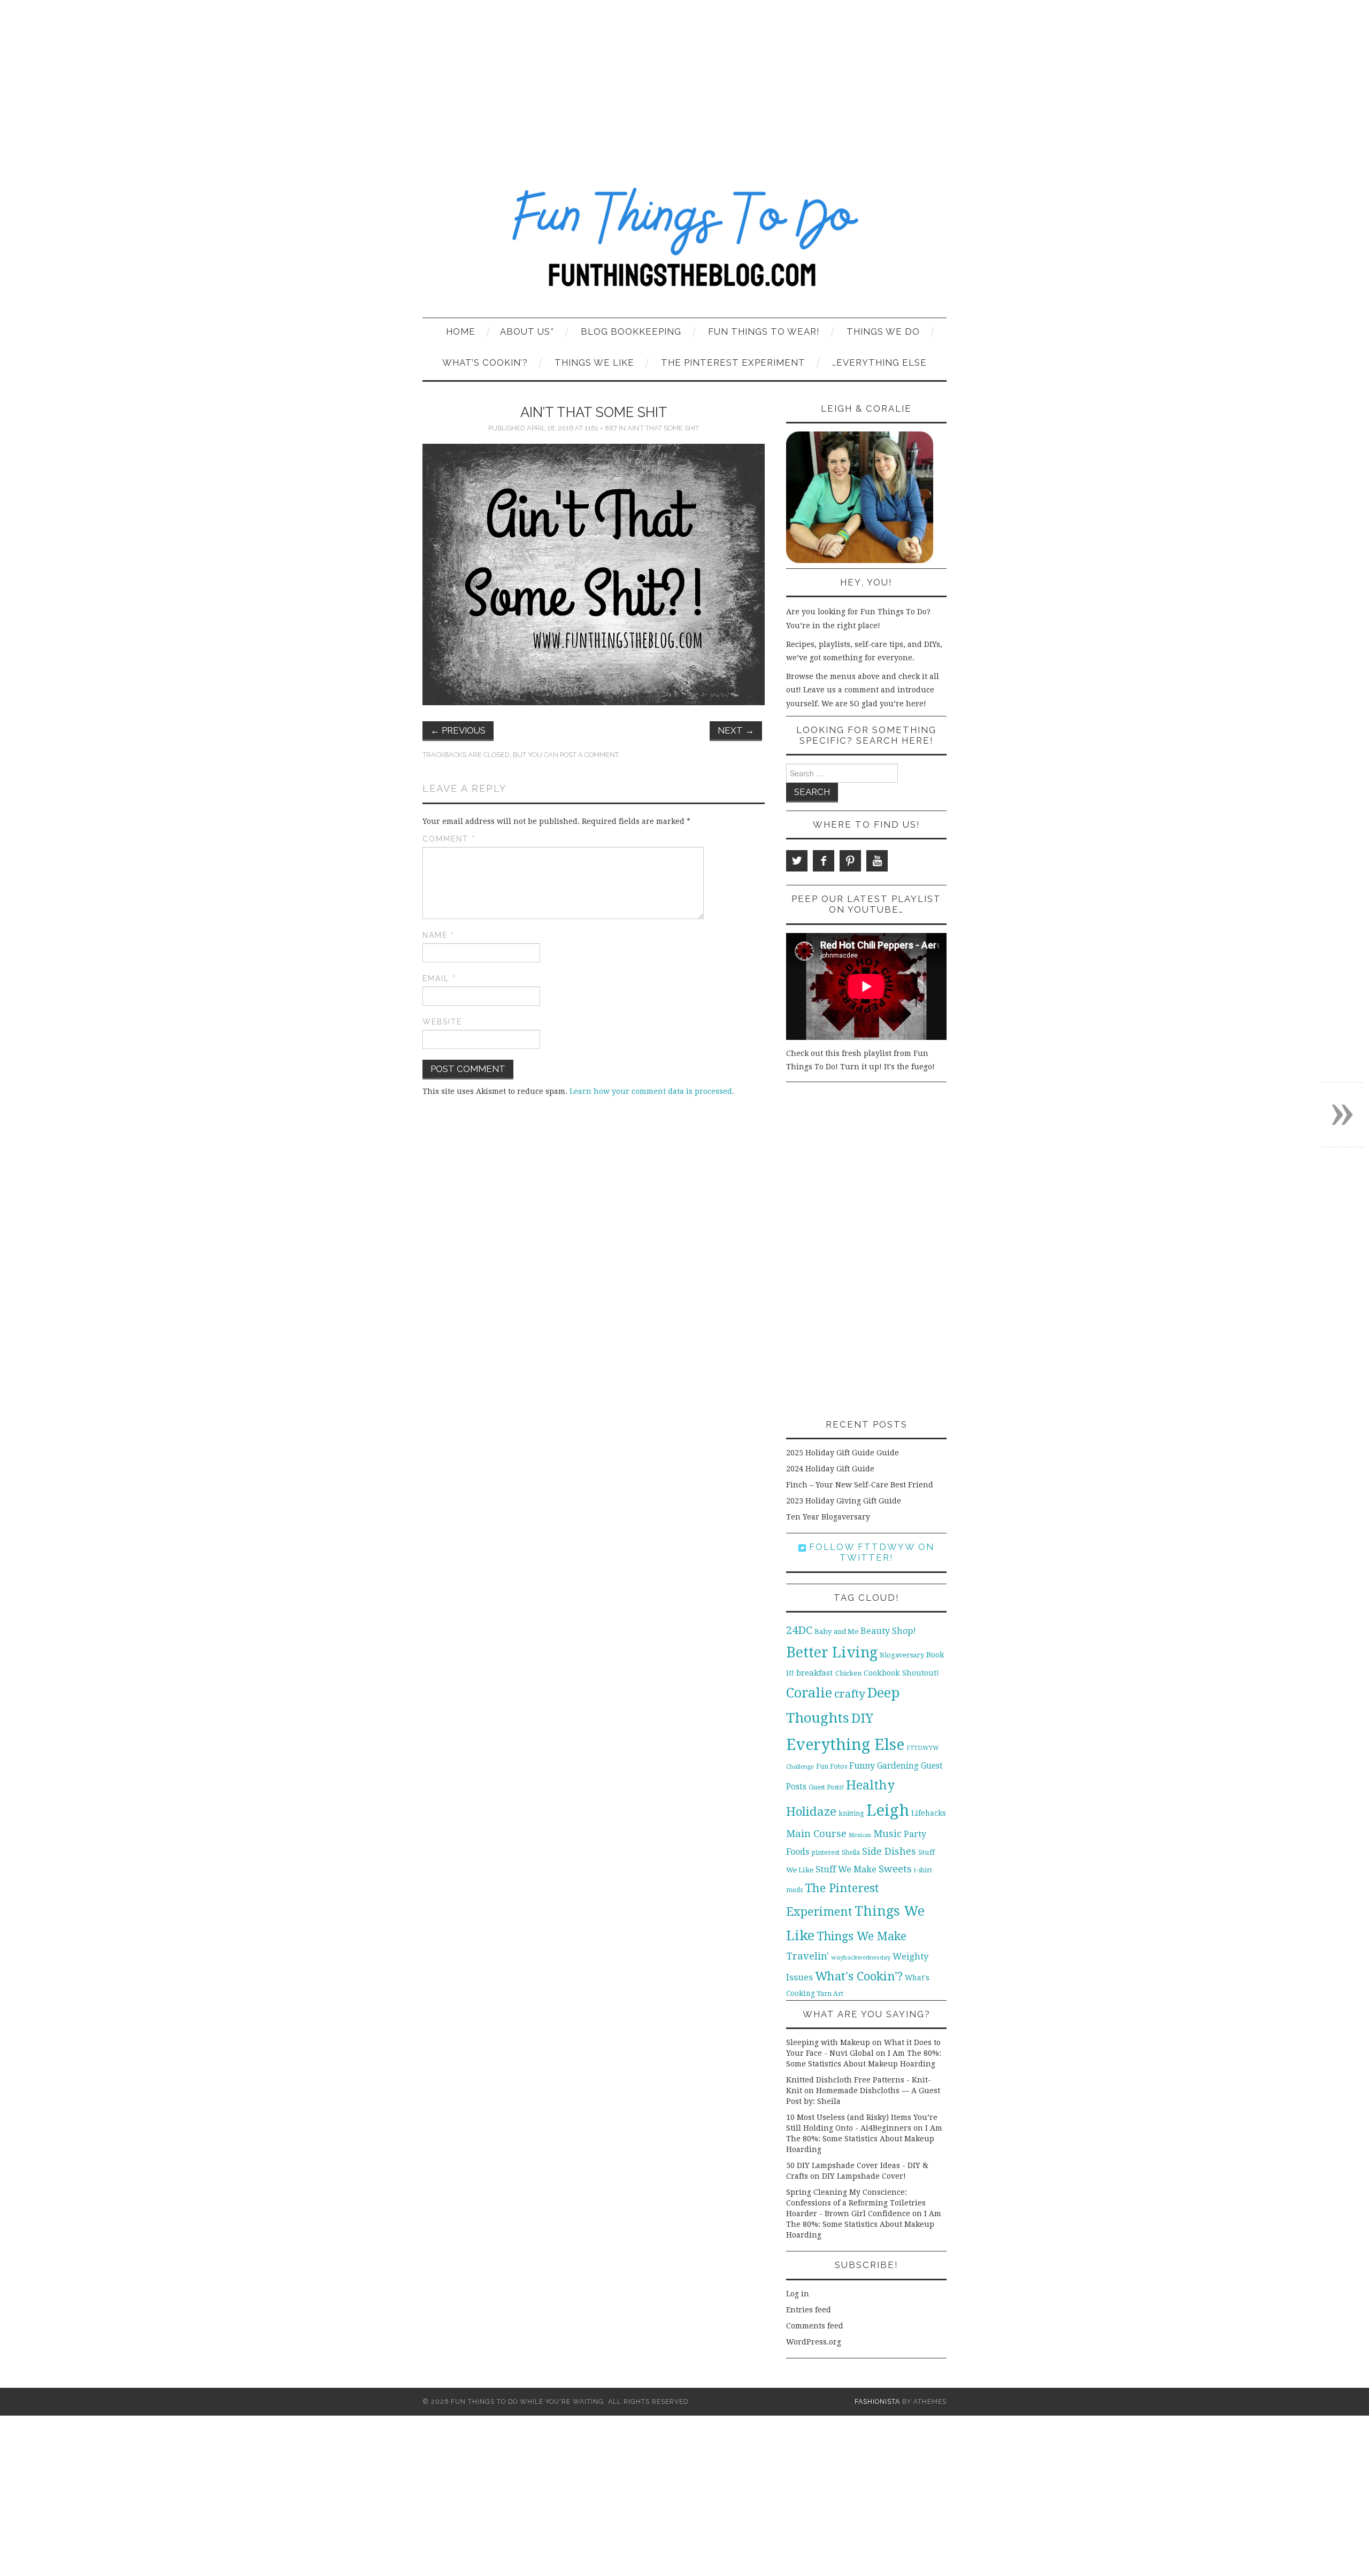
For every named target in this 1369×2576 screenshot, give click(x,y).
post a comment (589, 755)
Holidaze (811, 1811)
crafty (850, 1694)
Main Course (816, 1834)
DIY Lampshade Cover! (864, 2176)
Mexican (860, 1835)
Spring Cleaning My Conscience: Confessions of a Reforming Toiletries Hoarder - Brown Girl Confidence (856, 2203)
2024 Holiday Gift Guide (830, 1469)
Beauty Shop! (888, 1631)
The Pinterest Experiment (733, 363)
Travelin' (807, 1956)
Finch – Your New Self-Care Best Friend (860, 1485)
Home (461, 331)
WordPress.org (814, 2342)
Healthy (870, 1785)
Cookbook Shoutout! (901, 1673)
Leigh (888, 1810)
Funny (862, 1766)
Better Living (832, 1652)
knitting (851, 1813)
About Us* (527, 331)
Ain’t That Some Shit (663, 428)
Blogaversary (902, 1655)
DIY (862, 1718)
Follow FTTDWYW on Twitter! (870, 1552)
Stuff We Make (846, 1869)
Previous (458, 730)
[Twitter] (797, 861)
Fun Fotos (832, 1766)
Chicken (848, 1673)
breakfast (815, 1673)
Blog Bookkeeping (631, 331)
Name (439, 935)
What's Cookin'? (859, 1976)
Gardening (898, 1766)
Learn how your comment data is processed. (652, 1091)
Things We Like (594, 363)
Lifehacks (929, 1813)
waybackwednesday (861, 1957)
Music (887, 1834)
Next (736, 730)
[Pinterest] (850, 861)
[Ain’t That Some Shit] (594, 574)
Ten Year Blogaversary (828, 1517)
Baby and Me (836, 1632)
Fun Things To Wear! (764, 331)
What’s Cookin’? (485, 363)
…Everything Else (879, 363)
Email (439, 978)
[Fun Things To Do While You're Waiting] (684, 244)
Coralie (809, 1693)
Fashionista (877, 2401)
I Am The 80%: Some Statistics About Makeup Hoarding (864, 2139)
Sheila (851, 1853)
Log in (798, 2294)
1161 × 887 (601, 428)
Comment (449, 839)
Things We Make (862, 1936)
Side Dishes (889, 1851)
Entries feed (809, 2310)
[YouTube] (877, 861)
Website (442, 1022)
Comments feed (815, 2326)
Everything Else (845, 1745)
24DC (799, 1630)
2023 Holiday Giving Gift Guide (844, 1501)
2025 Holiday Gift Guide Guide (843, 1453)
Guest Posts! (826, 1787)
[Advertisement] (684, 80)
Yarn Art (830, 1993)
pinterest (825, 1852)
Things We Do (883, 331)
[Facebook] (824, 861)
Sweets (895, 1869)
